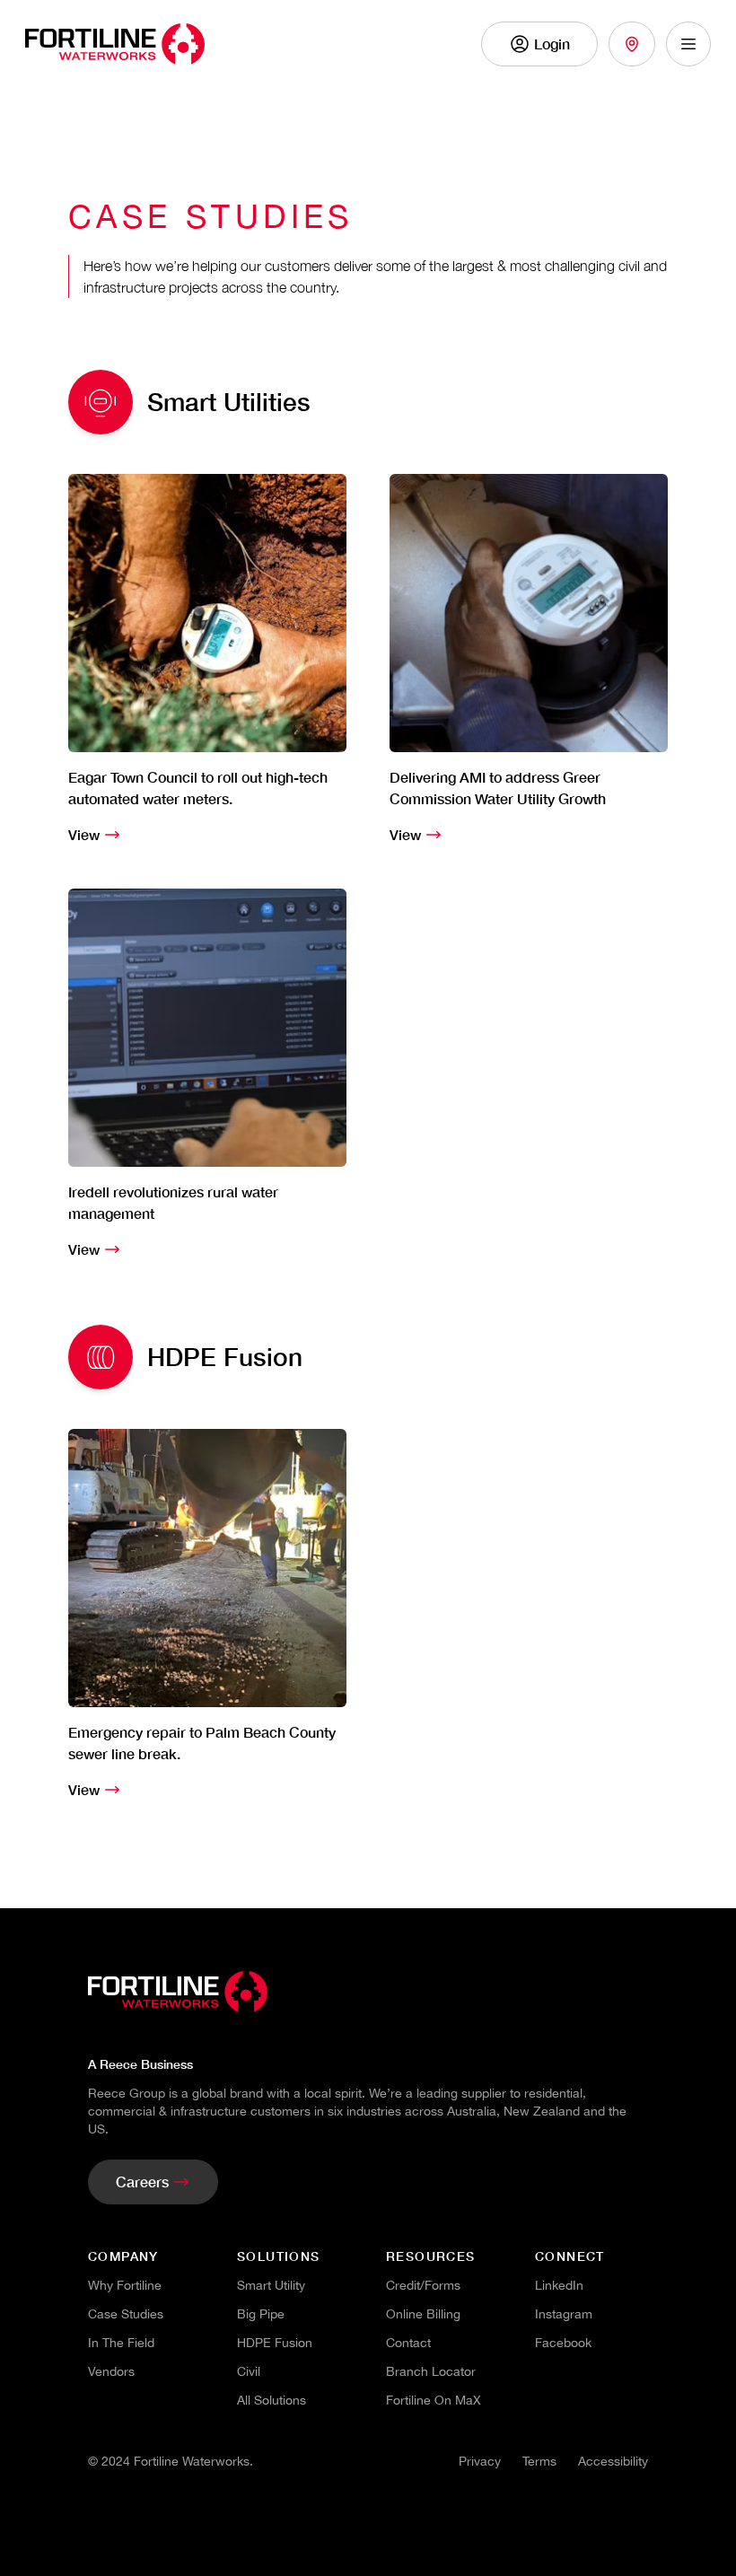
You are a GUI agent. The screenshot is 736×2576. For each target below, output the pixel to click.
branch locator (431, 2371)
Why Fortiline (125, 2285)
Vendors (111, 2371)
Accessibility (613, 2461)
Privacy (480, 2461)
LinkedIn (559, 2285)
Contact (408, 2343)
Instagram (564, 2314)
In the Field (121, 2343)
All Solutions (272, 2400)
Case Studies (126, 2314)
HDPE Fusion (275, 2343)
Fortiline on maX (434, 2400)
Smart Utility (271, 2285)
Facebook (563, 2343)
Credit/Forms (423, 2285)
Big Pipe (261, 2314)
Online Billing (423, 2314)
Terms (539, 2461)
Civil (249, 2371)
